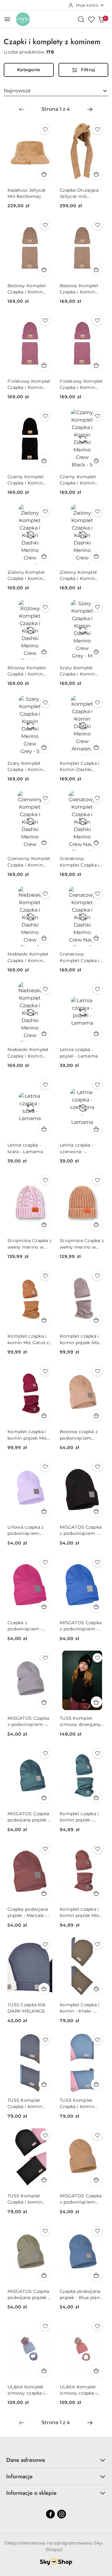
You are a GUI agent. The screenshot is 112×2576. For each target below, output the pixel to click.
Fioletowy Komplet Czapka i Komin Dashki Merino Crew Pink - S (81, 384)
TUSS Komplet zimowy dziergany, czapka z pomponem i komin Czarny (81, 1721)
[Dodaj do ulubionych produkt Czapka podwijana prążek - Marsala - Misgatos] (45, 1849)
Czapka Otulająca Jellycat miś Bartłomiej (79, 193)
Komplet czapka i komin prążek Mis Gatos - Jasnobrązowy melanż (79, 1339)
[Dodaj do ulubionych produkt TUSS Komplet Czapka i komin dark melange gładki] (45, 2040)
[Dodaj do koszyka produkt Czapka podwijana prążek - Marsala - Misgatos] (44, 1893)
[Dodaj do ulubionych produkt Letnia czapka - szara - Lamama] (45, 1085)
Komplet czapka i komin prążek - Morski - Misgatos (80, 1817)
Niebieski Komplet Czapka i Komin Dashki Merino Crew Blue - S (28, 957)
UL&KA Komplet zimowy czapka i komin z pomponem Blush (80, 2390)
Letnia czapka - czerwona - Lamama (77, 1148)
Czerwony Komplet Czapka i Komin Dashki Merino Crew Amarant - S (29, 862)
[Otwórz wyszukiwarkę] (81, 19)
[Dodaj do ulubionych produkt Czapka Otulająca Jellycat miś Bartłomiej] (97, 129)
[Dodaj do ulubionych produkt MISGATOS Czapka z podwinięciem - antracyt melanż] (97, 1467)
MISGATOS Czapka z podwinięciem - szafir (81, 1626)
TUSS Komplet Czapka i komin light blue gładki (78, 2104)
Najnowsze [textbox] (17, 91)
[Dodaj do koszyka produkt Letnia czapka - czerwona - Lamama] (96, 1129)
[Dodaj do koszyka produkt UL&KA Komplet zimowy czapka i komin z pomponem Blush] (96, 2371)
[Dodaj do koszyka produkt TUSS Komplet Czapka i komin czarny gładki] (44, 2180)
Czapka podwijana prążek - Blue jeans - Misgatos (81, 2295)
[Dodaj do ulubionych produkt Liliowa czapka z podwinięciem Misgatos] (45, 1467)
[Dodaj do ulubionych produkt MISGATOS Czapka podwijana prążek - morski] (45, 1753)
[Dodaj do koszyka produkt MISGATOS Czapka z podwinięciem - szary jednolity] (44, 1702)
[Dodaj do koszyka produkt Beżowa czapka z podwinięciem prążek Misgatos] (96, 1415)
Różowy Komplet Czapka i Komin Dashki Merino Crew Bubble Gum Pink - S (28, 671)
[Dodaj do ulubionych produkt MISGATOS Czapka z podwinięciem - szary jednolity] (45, 1658)
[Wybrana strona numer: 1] (56, 109)
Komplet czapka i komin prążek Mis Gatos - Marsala (79, 1912)
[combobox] (56, 91)
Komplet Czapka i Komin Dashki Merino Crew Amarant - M (79, 767)
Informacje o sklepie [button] (31, 2493)
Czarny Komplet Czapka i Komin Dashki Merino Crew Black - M (26, 480)
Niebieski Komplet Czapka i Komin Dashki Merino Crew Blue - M (28, 1053)
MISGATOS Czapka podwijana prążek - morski (28, 1817)
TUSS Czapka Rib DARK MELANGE (26, 2008)
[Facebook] (50, 2514)
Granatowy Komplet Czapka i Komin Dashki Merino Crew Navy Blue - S (80, 957)
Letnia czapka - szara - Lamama (25, 1148)
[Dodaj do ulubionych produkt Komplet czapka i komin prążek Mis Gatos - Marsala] (97, 1849)
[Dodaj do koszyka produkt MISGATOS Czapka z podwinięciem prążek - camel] (96, 2180)
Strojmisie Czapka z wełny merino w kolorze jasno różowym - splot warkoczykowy (30, 1244)
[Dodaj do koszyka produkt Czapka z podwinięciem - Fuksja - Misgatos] (44, 1606)
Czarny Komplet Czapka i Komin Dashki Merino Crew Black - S (78, 480)
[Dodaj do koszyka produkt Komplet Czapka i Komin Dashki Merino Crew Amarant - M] (96, 747)
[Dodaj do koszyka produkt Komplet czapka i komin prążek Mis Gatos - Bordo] (44, 1415)
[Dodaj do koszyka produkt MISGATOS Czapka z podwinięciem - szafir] (96, 1606)
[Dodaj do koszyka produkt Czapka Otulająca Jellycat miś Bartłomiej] (96, 174)
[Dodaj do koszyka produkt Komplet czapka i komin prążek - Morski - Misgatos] (96, 1798)
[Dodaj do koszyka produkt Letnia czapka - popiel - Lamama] (96, 1033)
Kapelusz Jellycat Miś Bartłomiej (27, 193)
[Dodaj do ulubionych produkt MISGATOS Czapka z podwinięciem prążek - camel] (97, 2135)
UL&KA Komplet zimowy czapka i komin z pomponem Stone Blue (28, 2390)
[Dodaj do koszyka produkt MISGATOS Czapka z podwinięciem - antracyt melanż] (96, 1511)
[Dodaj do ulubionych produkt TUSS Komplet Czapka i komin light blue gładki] (97, 2040)
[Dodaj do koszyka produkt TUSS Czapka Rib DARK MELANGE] (44, 1989)
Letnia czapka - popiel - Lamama (79, 1053)
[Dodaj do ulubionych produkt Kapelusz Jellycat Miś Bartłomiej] (45, 129)
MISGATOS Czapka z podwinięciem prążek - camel (81, 2199)
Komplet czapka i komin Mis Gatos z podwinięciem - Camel (28, 1339)
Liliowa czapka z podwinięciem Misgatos (26, 1530)
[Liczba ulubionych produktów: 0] (91, 19)
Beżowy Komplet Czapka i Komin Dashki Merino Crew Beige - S (79, 289)
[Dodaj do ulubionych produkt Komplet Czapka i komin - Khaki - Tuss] (97, 1944)
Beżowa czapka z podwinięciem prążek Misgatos (79, 1435)
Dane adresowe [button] (26, 2460)
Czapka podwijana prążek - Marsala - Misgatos (28, 1912)
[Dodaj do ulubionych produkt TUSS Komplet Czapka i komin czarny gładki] (45, 2135)
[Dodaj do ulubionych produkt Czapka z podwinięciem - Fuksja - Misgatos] (45, 1562)
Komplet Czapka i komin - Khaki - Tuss (79, 2008)
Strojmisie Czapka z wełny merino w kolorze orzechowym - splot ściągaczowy (82, 1244)
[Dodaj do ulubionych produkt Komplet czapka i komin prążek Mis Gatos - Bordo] (45, 1371)
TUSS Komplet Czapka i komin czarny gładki (25, 2199)
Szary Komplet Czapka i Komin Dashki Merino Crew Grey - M (77, 671)
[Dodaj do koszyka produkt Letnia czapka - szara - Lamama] (44, 1129)
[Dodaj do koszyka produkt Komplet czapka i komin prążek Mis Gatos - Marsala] (96, 1893)
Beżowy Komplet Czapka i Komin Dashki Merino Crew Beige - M (27, 289)
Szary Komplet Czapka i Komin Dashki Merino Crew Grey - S (25, 767)
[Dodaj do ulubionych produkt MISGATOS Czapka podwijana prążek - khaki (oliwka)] (45, 2231)
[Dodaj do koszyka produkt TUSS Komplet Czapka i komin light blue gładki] (96, 2084)
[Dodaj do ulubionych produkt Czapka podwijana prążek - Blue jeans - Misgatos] (97, 2231)
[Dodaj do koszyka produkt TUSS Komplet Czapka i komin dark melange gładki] (44, 2084)
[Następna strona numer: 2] (90, 109)
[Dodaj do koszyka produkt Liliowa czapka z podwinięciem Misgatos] (44, 1511)
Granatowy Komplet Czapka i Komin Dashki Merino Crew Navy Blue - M (80, 862)
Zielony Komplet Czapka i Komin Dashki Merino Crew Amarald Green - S (78, 575)
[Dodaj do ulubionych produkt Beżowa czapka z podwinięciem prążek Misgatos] (97, 1371)
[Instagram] (62, 2514)
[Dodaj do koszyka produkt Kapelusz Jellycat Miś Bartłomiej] (44, 174)
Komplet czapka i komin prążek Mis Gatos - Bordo (27, 1435)
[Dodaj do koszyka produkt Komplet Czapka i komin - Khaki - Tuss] (96, 1989)
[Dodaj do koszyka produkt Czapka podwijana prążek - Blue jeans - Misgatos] (96, 2275)
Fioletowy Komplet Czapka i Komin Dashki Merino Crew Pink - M (29, 384)
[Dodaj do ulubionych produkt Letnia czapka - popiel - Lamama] (97, 989)
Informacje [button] (19, 2476)
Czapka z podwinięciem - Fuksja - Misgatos (27, 1626)
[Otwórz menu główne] (7, 19)
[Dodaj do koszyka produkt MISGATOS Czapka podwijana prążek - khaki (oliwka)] (44, 2275)
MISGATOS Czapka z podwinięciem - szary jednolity (28, 1721)
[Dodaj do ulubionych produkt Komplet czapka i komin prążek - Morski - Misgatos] (97, 1753)
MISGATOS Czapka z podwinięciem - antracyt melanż (81, 1530)
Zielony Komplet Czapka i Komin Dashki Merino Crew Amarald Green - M (26, 575)
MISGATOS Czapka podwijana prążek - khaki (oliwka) (28, 2295)
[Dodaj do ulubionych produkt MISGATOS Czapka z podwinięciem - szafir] (97, 1562)
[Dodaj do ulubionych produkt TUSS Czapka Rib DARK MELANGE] (45, 1944)
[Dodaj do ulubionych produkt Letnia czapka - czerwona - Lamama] (97, 1085)
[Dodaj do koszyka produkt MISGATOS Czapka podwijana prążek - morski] (44, 1798)
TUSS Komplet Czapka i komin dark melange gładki (25, 2104)
